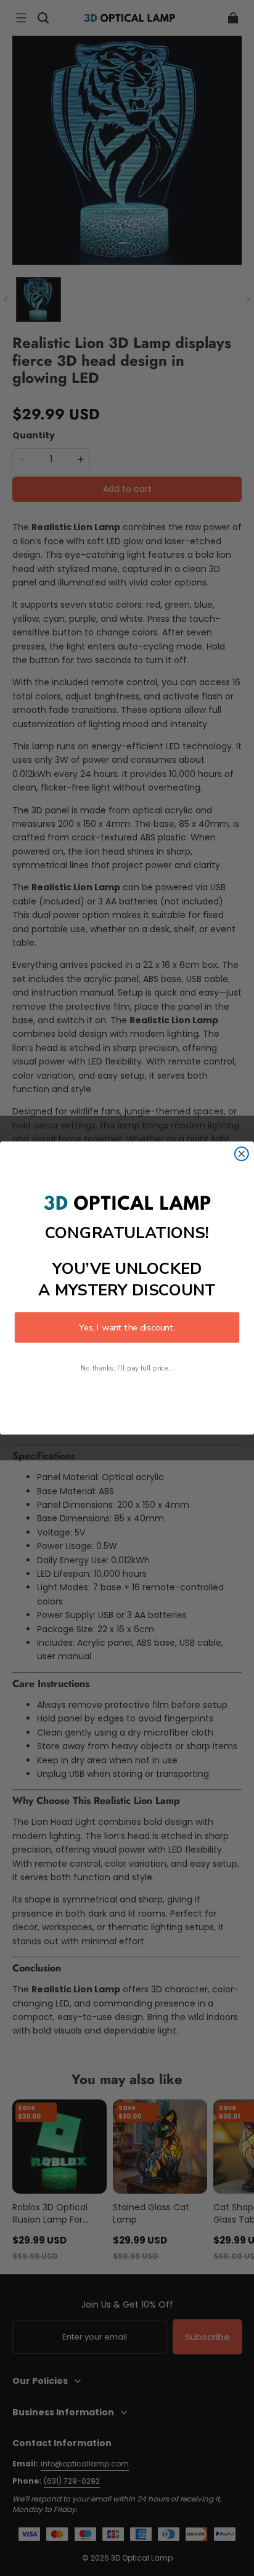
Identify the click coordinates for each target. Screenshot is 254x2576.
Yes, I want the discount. (127, 1327)
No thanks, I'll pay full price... (127, 1368)
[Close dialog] (242, 1154)
